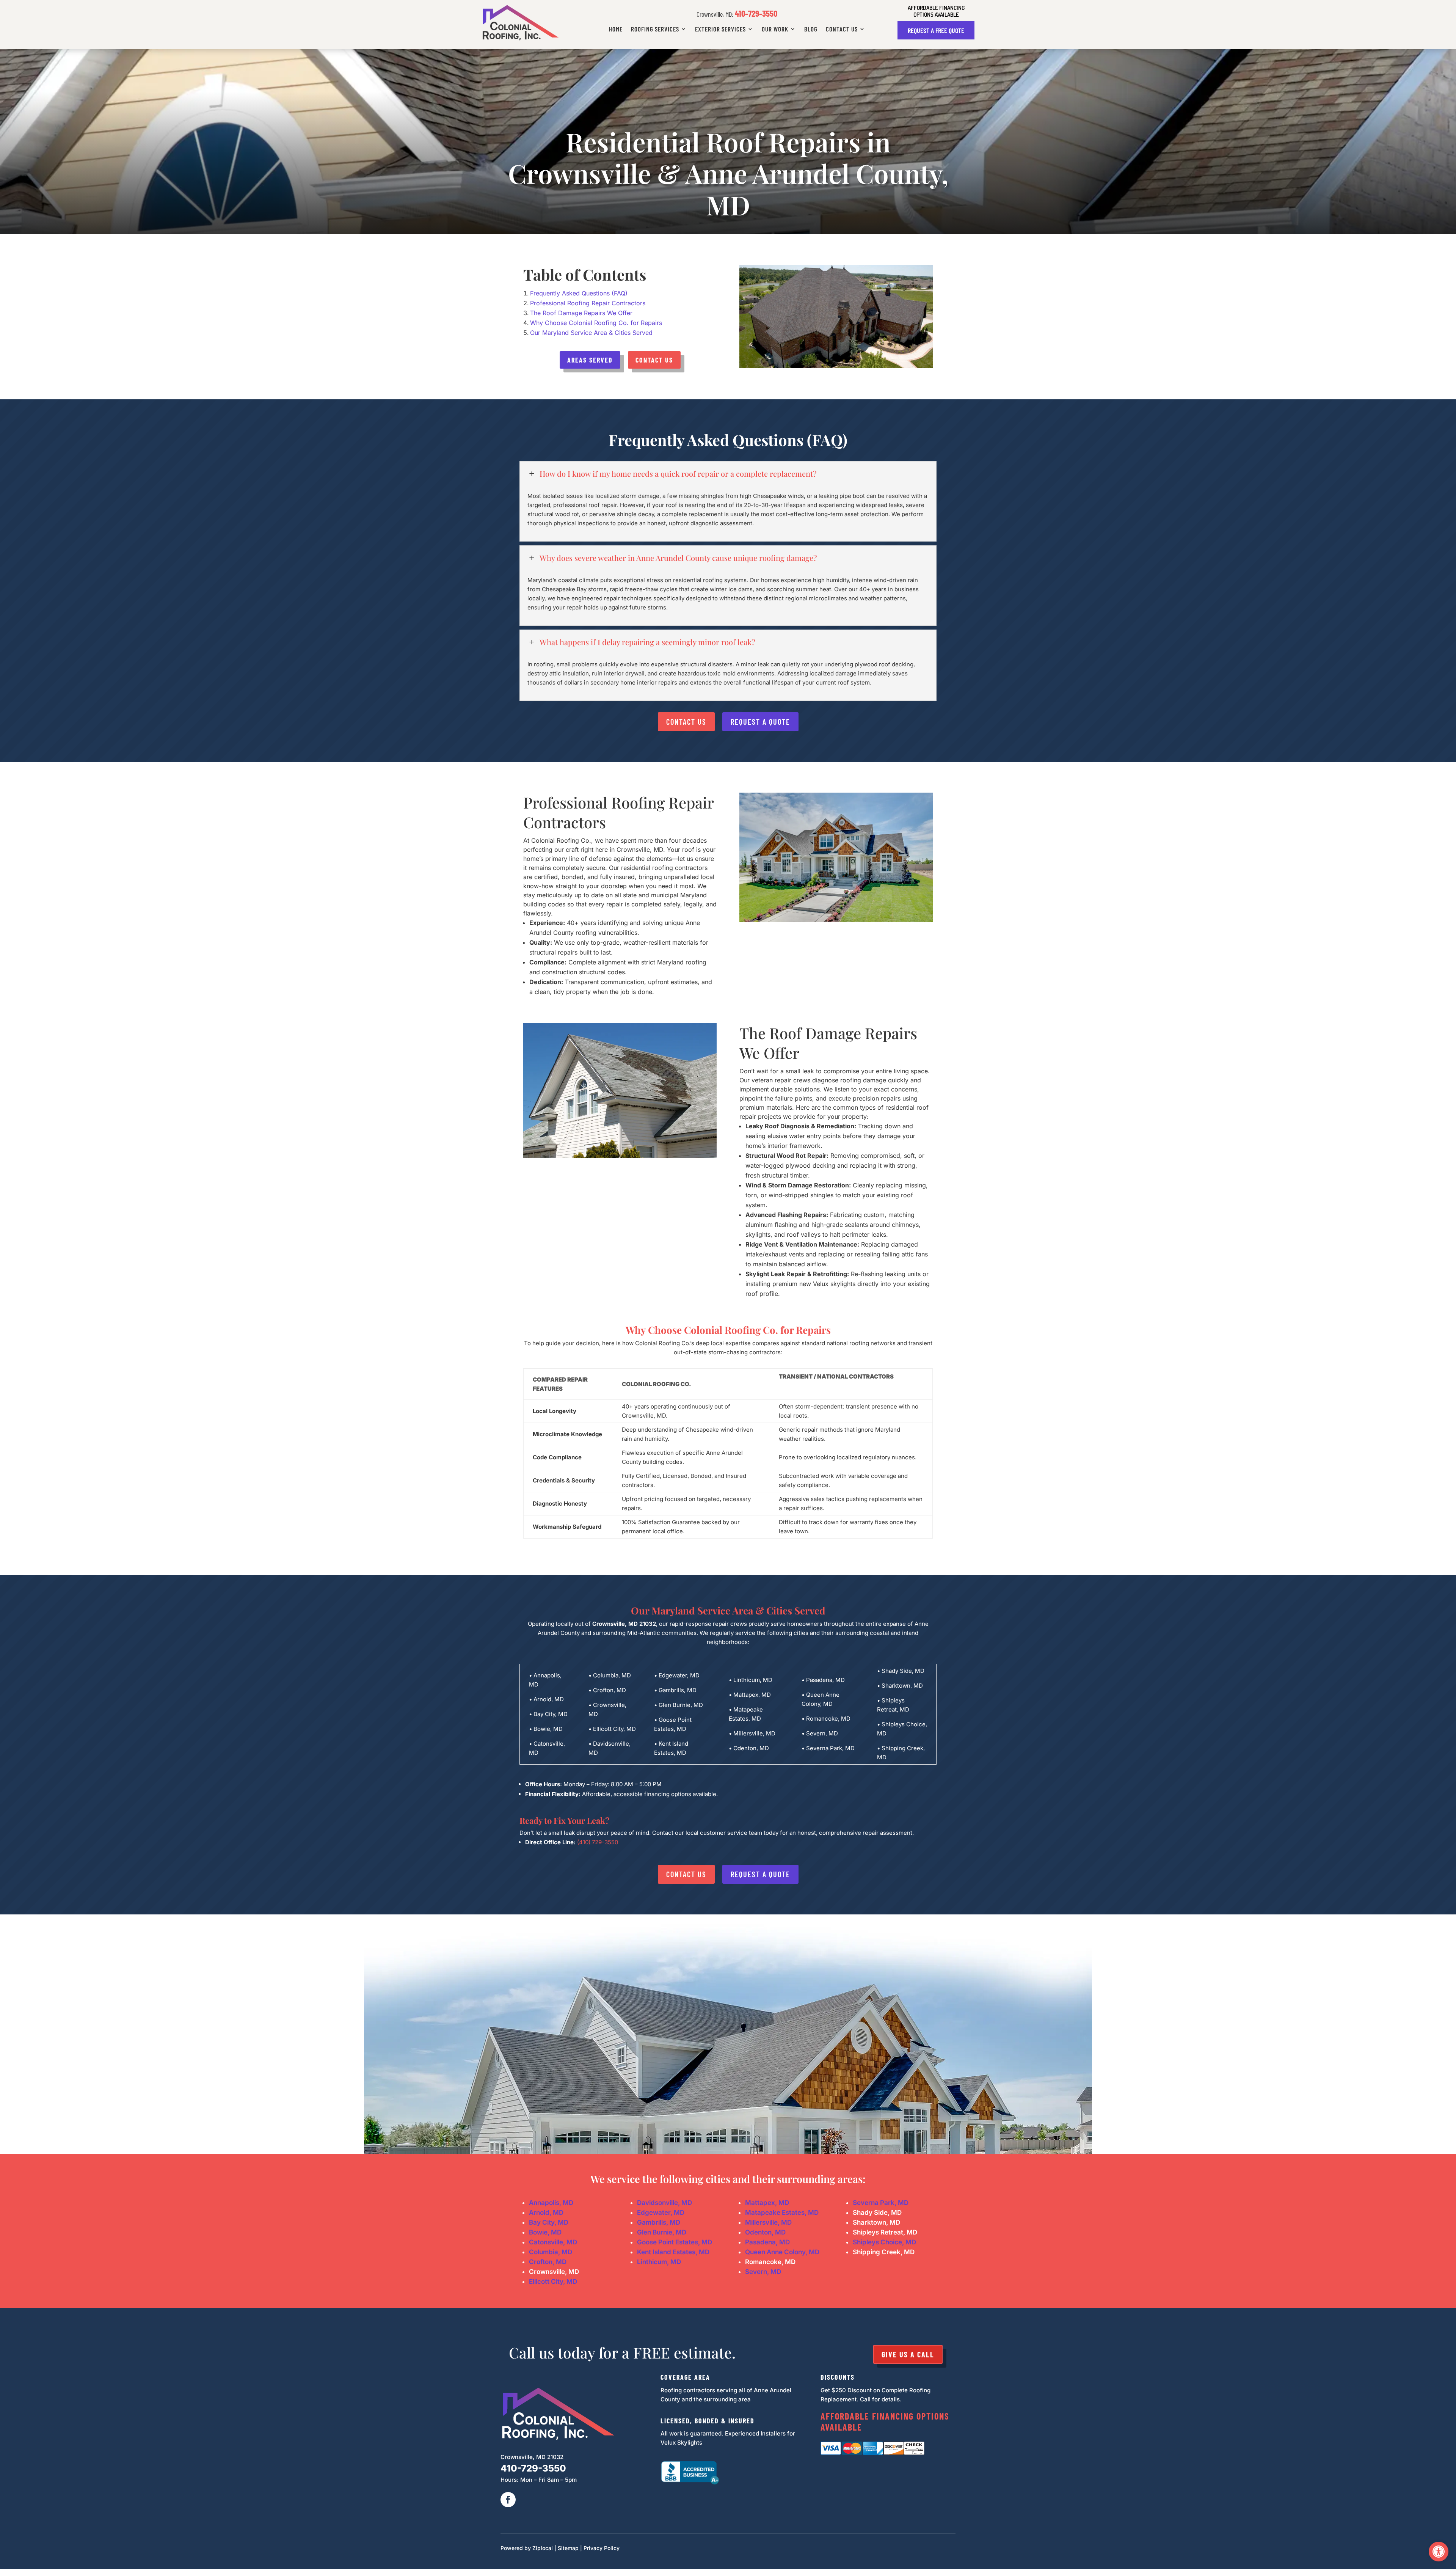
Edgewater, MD (661, 2213)
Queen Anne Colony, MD (782, 2252)
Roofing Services (655, 29)
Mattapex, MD (767, 2203)
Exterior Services (720, 29)
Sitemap (568, 2548)
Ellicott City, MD (553, 2282)
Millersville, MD (768, 2222)
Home (616, 29)
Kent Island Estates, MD (673, 2252)
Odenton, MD (765, 2232)
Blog (811, 29)
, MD (782, 2213)
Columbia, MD (551, 2252)
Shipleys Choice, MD (884, 2242)
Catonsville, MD (553, 2242)
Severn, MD (763, 2272)
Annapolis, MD (551, 2203)
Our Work (775, 29)
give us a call (908, 2354)
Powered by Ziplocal (527, 2548)
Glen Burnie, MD (662, 2232)
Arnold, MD (546, 2213)
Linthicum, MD (659, 2262)
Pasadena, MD (767, 2242)
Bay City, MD (549, 2222)
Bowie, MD (545, 2232)
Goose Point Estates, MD (675, 2242)
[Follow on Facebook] (508, 2500)
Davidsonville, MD (664, 2203)
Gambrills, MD (659, 2222)
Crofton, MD (548, 2262)
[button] (1439, 2552)
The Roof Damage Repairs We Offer (828, 1043)
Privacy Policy (602, 2548)
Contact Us (842, 29)
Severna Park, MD (881, 2203)
